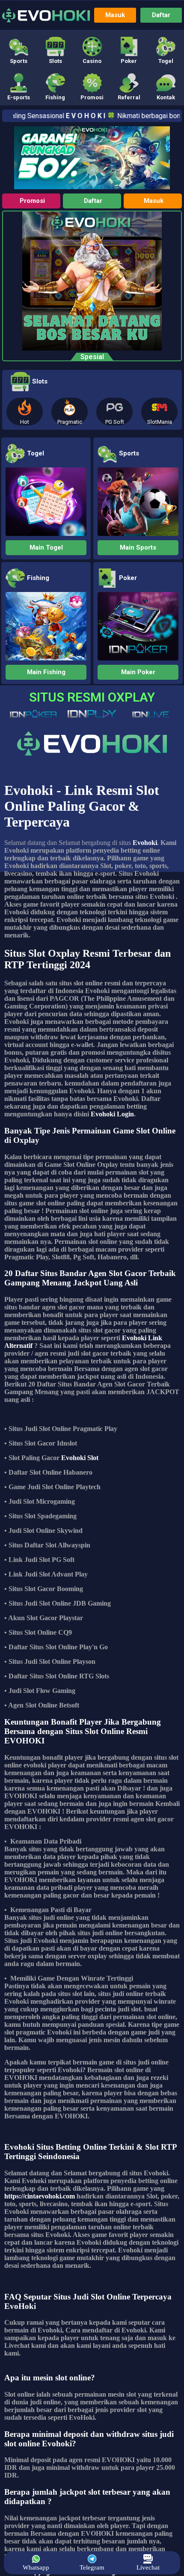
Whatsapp (36, 2567)
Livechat (148, 2567)
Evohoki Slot (80, 1458)
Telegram (92, 2567)
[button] (18, 50)
